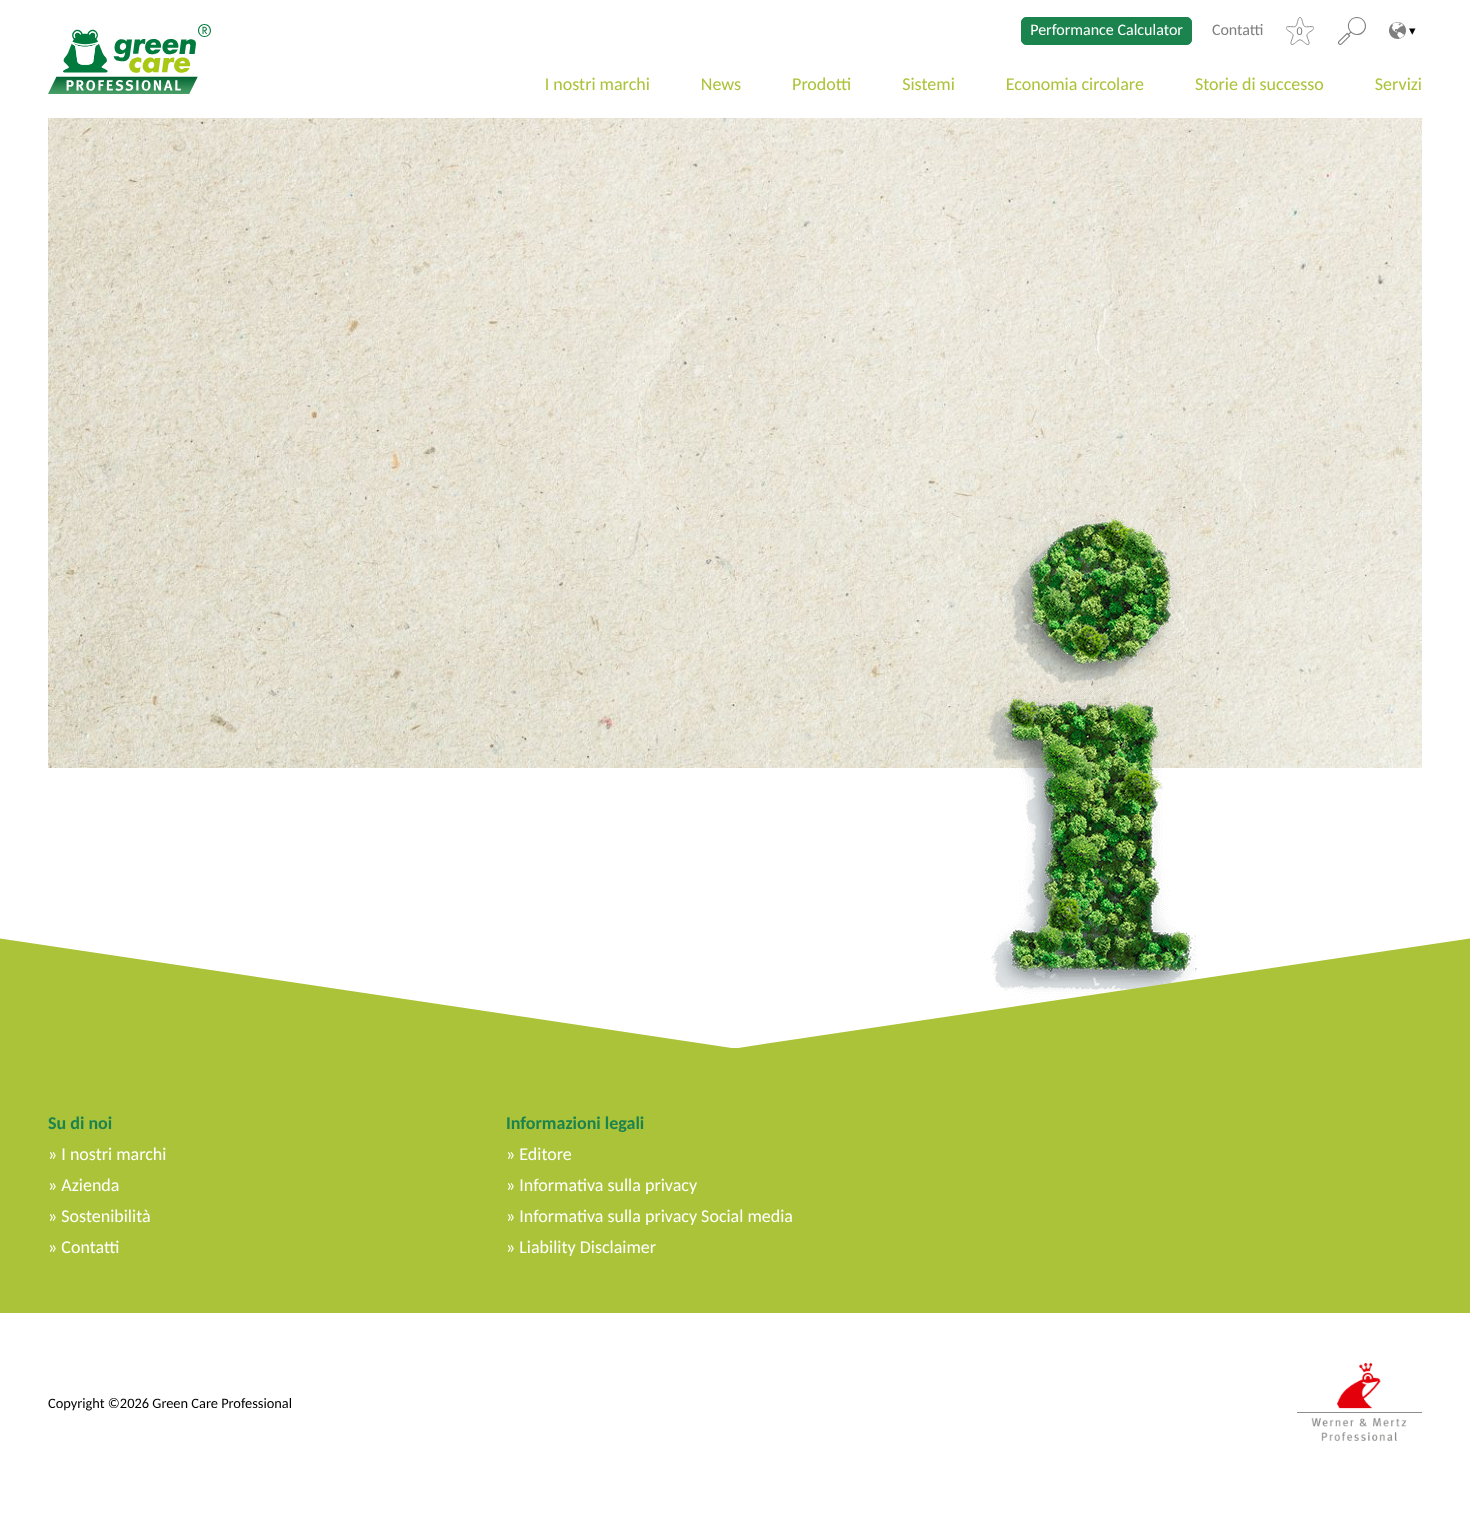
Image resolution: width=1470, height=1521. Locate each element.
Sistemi (928, 84)
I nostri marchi (597, 84)
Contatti (1238, 31)
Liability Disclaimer (587, 1247)
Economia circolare (1075, 84)
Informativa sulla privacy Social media (656, 1216)
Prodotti (821, 84)
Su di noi (80, 1123)
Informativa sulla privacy (608, 1185)
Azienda (90, 1185)
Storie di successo (1259, 84)
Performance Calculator (1106, 30)
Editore (545, 1154)
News (721, 84)
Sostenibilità (105, 1216)
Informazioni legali (575, 1123)
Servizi (1398, 84)
